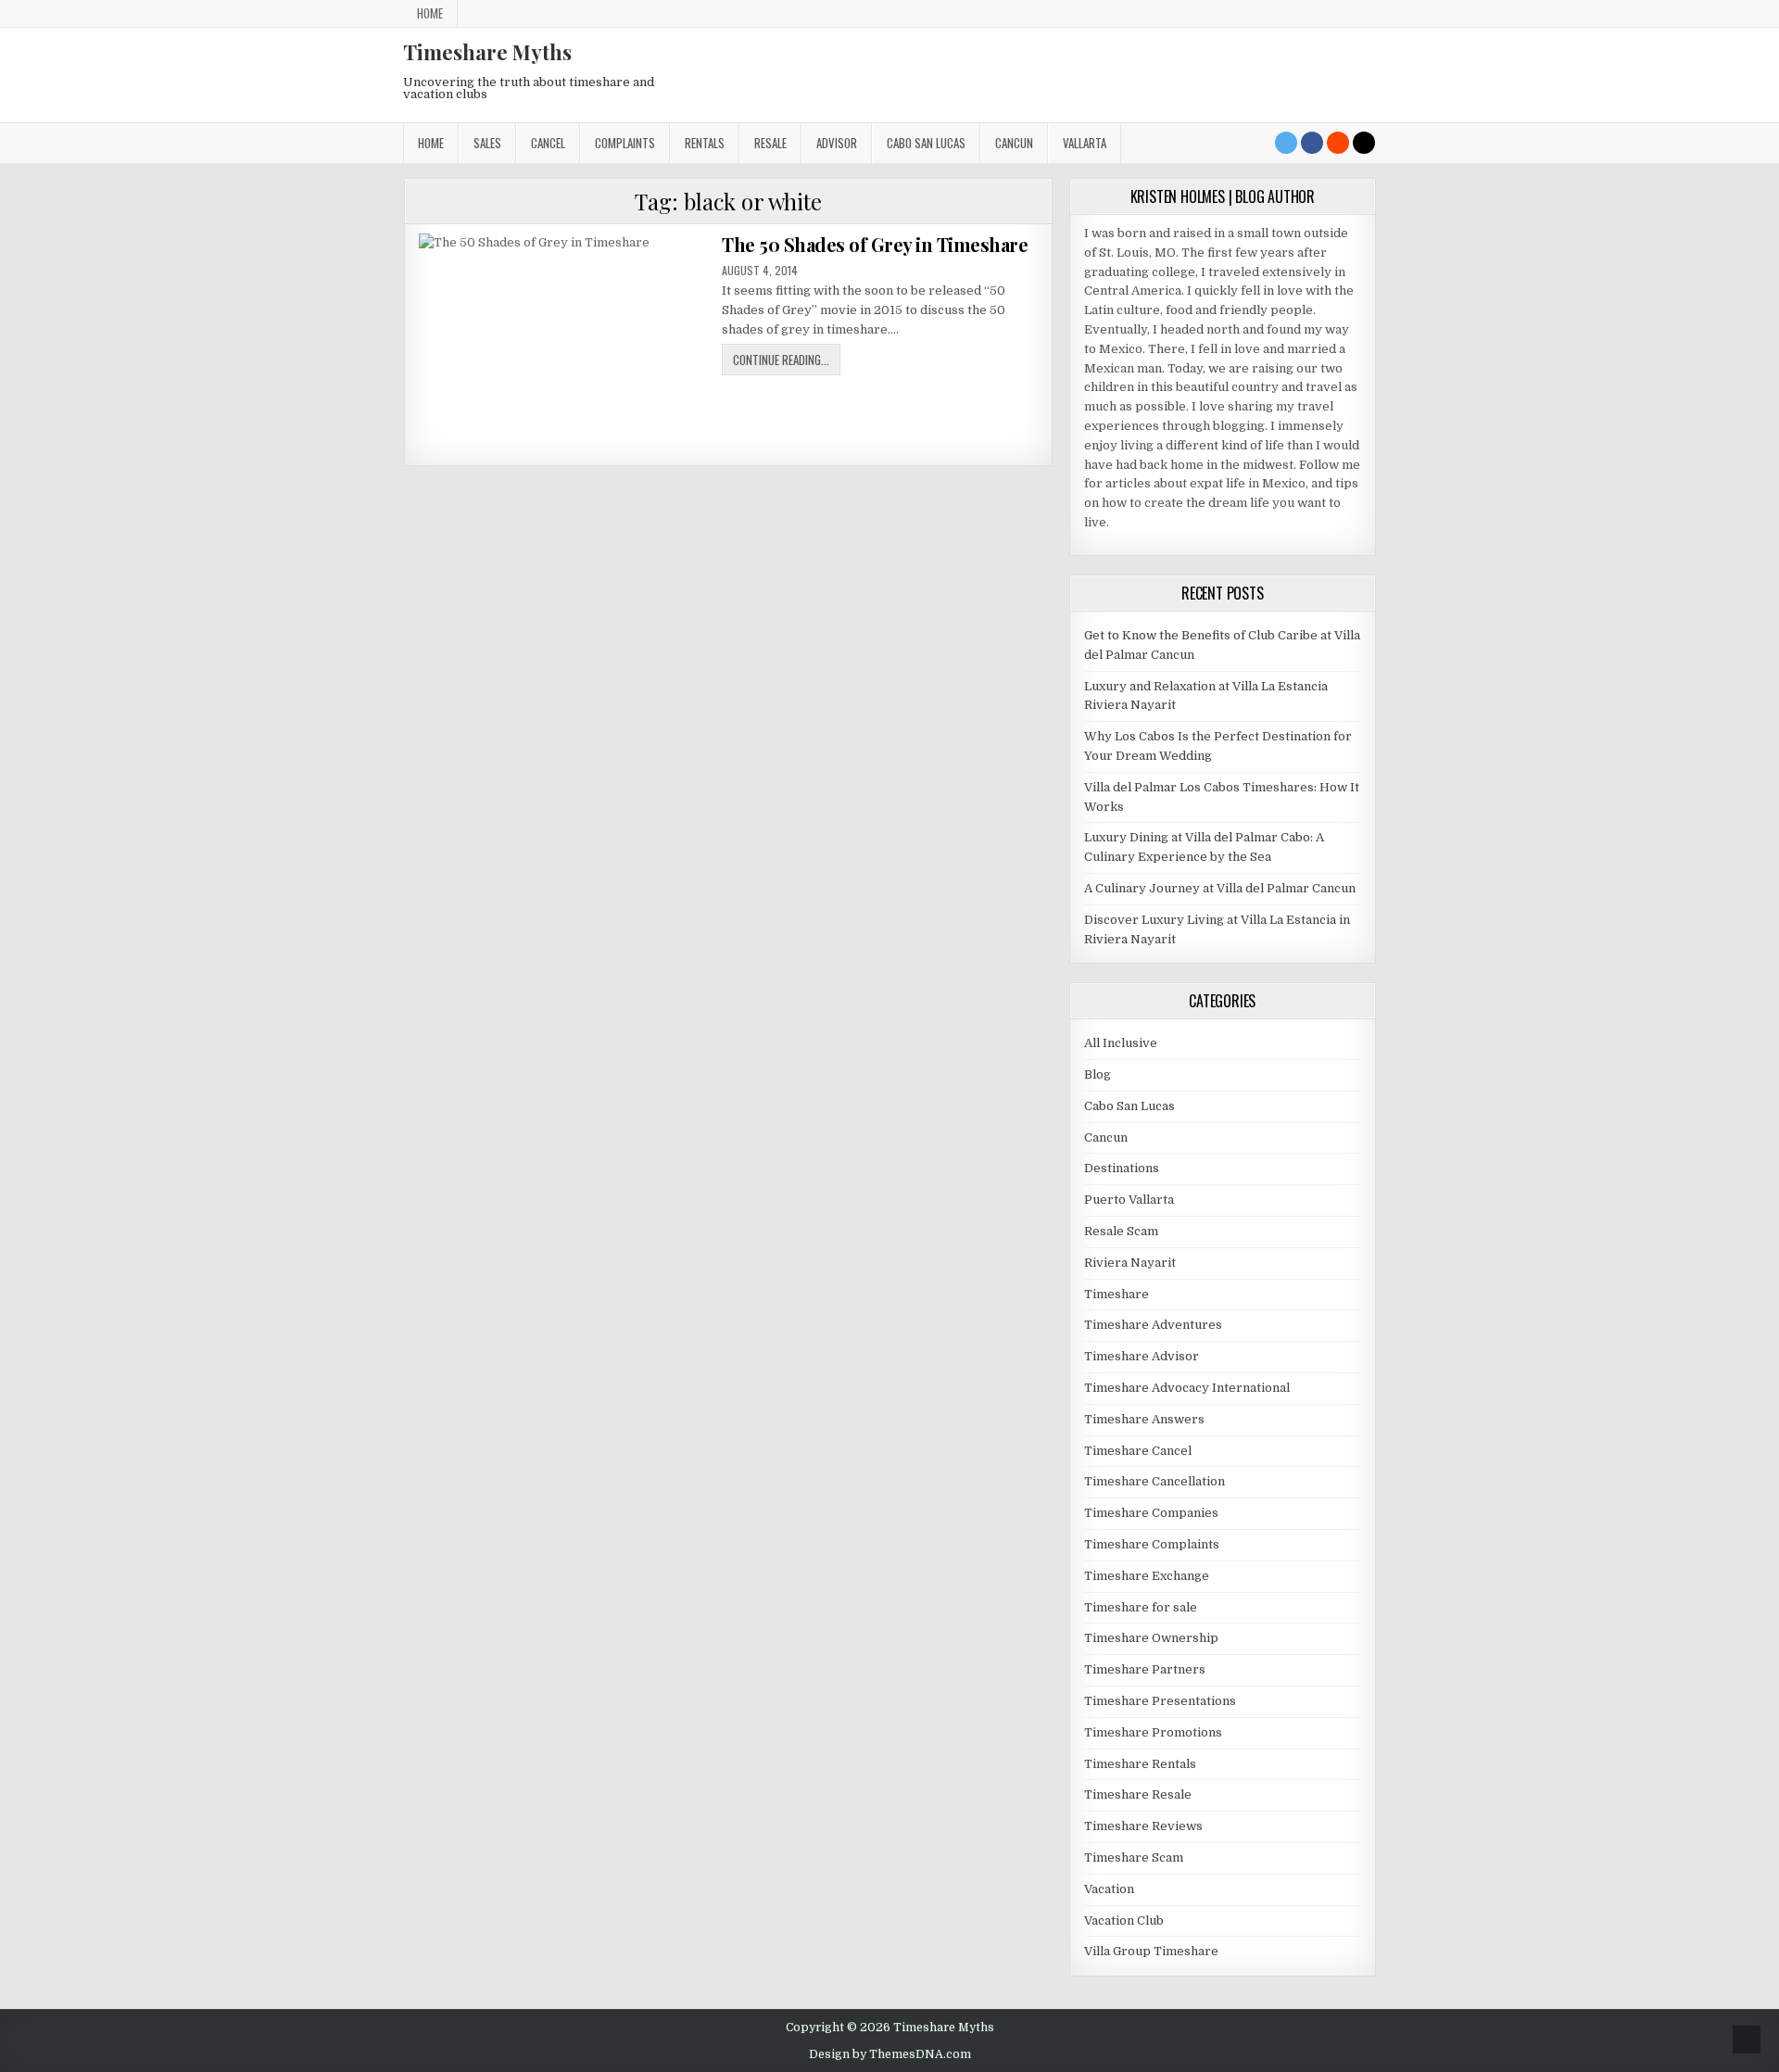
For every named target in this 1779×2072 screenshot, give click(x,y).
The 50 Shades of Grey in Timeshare (875, 244)
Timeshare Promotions (1153, 1732)
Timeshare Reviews (1143, 1826)
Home (430, 13)
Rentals (705, 143)
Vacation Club (1124, 1920)
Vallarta (1085, 143)
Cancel (548, 143)
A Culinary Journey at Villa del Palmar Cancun (1220, 888)
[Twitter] (1286, 143)
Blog (1098, 1074)
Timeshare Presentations (1160, 1701)
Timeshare (1117, 1294)
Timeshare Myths (487, 52)
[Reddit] (1338, 143)
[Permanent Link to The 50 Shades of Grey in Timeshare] (564, 342)
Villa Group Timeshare (1151, 1951)
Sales (487, 143)
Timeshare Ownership (1151, 1638)
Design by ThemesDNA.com (890, 2054)
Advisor (837, 143)
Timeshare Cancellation (1154, 1481)
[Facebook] (1312, 143)
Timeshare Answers (1144, 1419)
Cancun (1014, 143)
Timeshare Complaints (1152, 1544)
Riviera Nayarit (1130, 1263)
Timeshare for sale (1141, 1607)
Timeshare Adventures (1153, 1325)
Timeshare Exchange (1147, 1576)
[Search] (1364, 143)
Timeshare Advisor (1142, 1356)
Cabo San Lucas (926, 143)
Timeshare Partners (1145, 1669)
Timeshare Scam (1134, 1857)
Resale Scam (1121, 1231)
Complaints (625, 143)
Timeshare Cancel (1138, 1451)
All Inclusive (1121, 1043)
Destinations (1122, 1168)
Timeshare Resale (1138, 1794)
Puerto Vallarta (1129, 1200)
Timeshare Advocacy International (1187, 1388)
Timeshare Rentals (1140, 1764)
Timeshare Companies (1151, 1513)
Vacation (1109, 1889)
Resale (770, 143)
